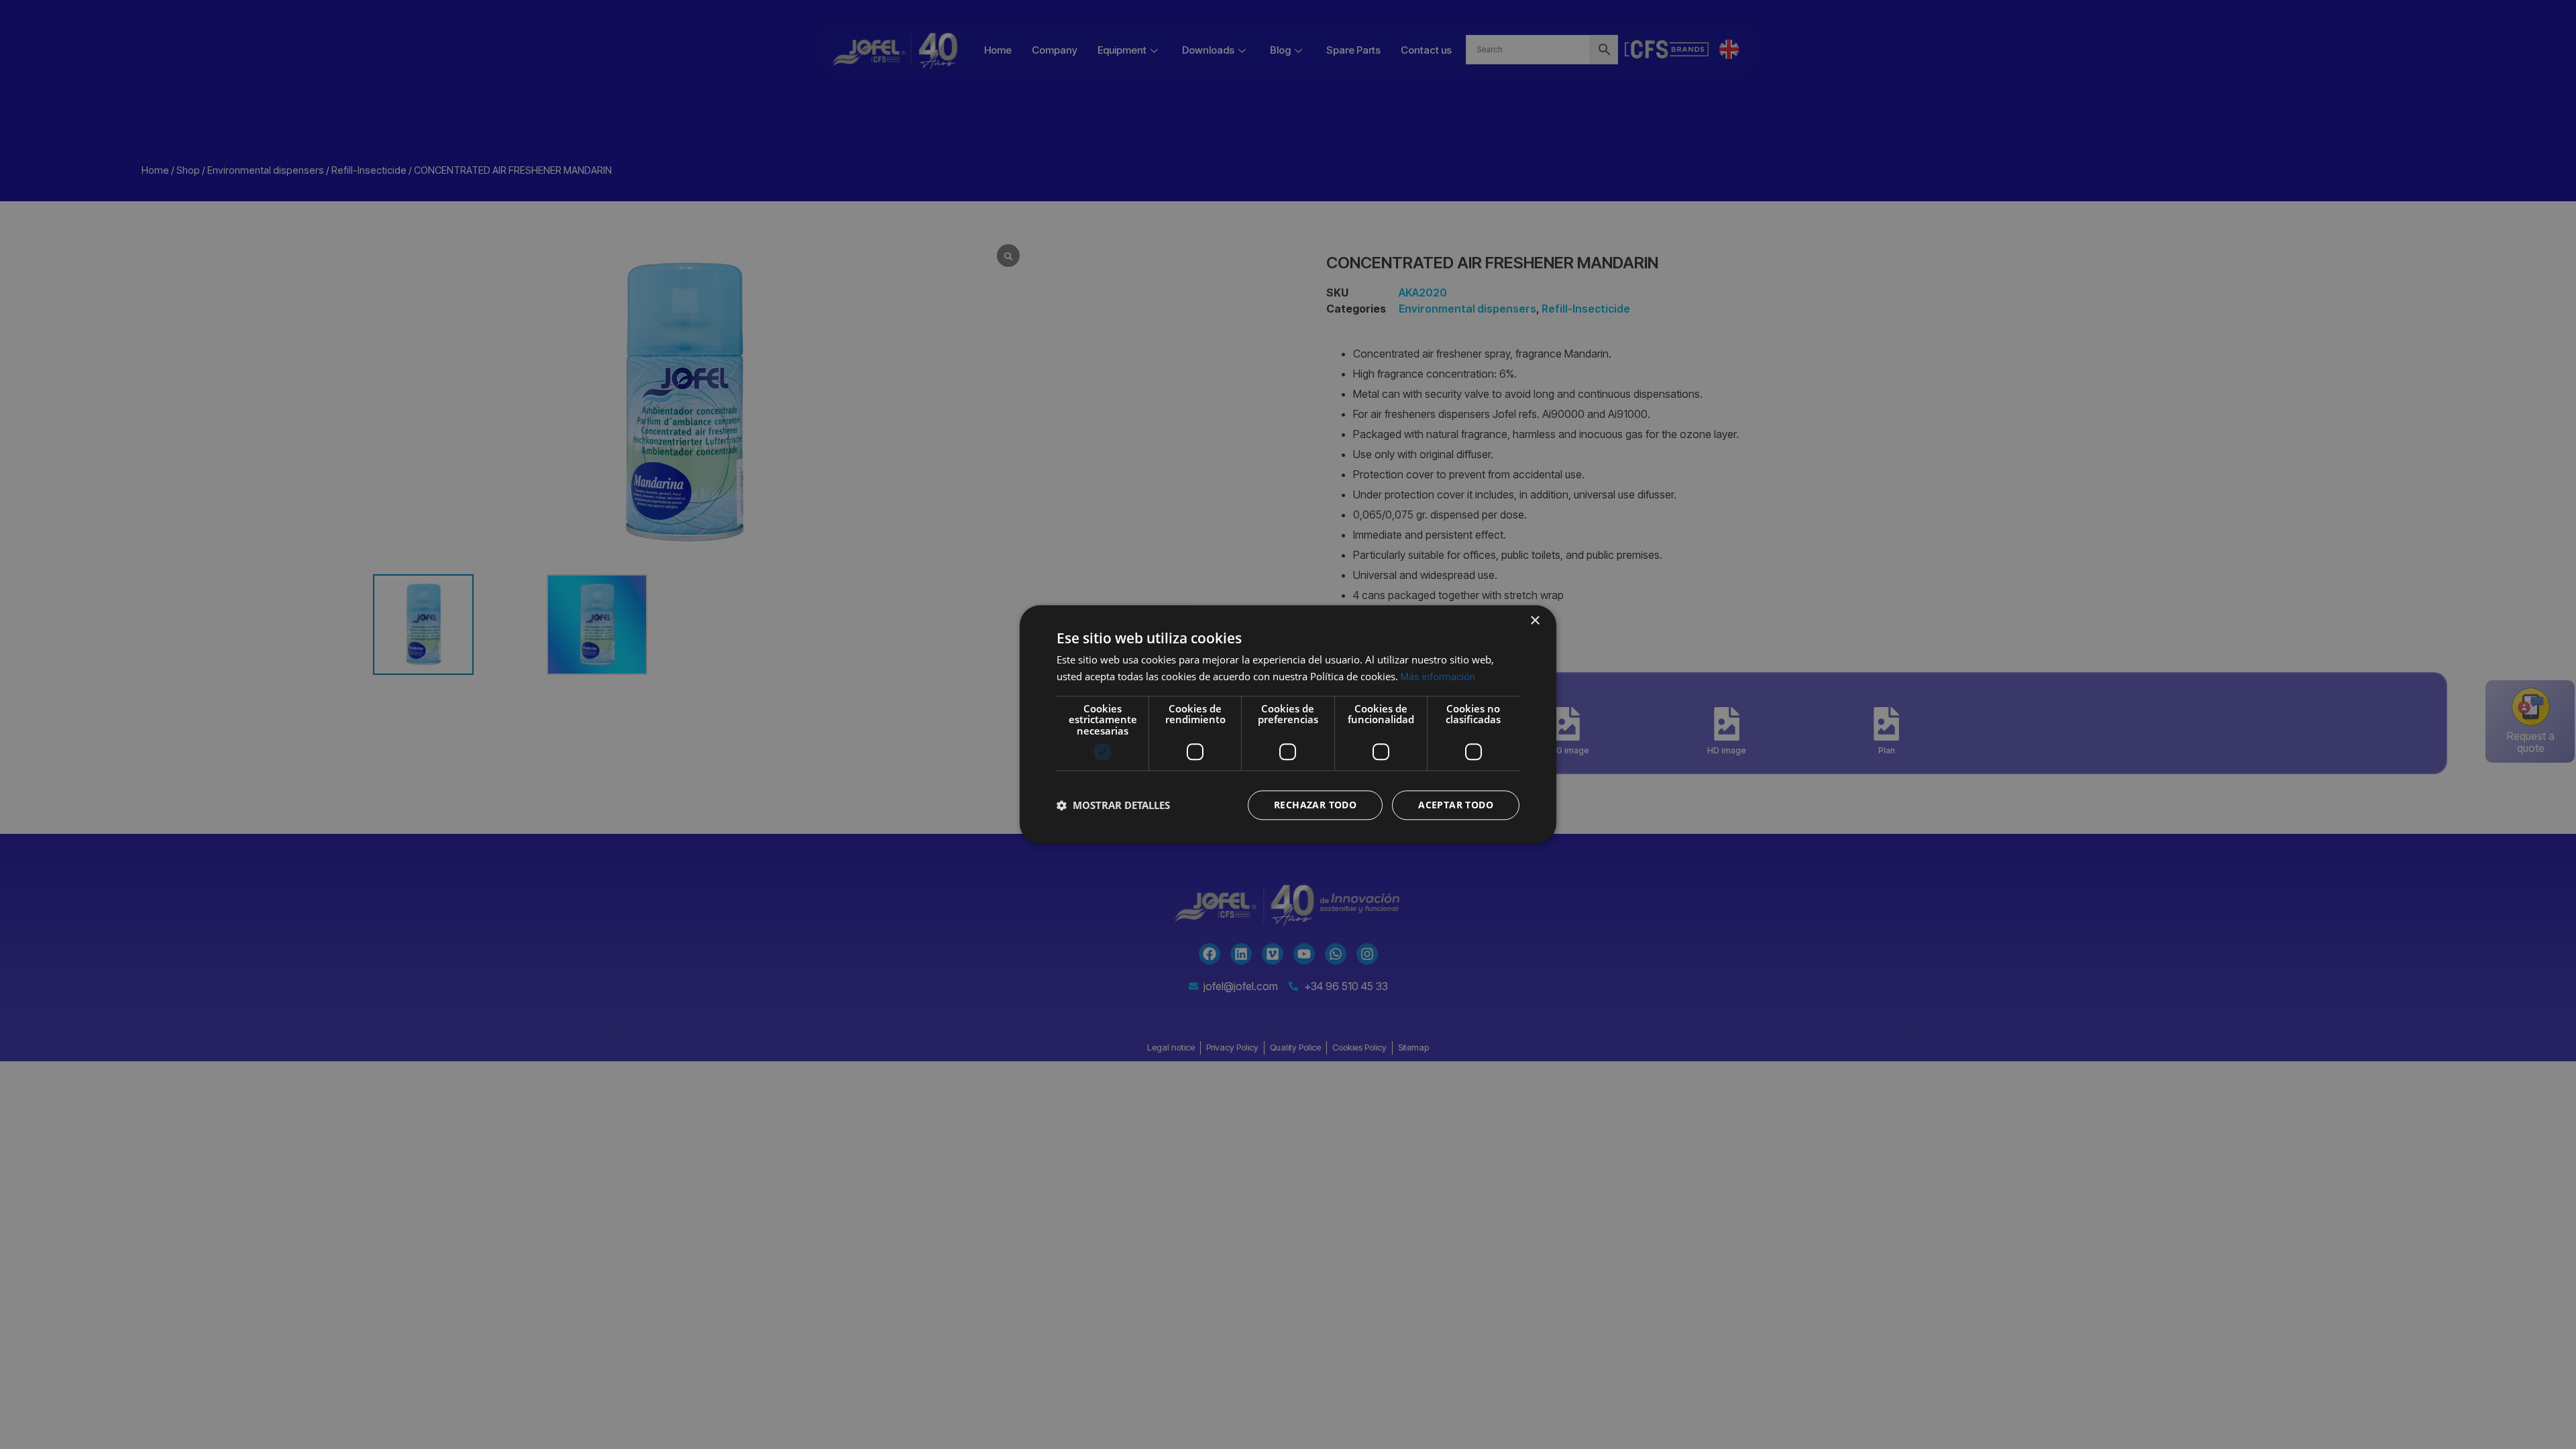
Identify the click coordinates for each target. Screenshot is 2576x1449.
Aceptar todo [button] (1456, 805)
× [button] (1535, 621)
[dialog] (1288, 724)
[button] (1113, 806)
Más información (1438, 677)
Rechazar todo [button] (1315, 805)
